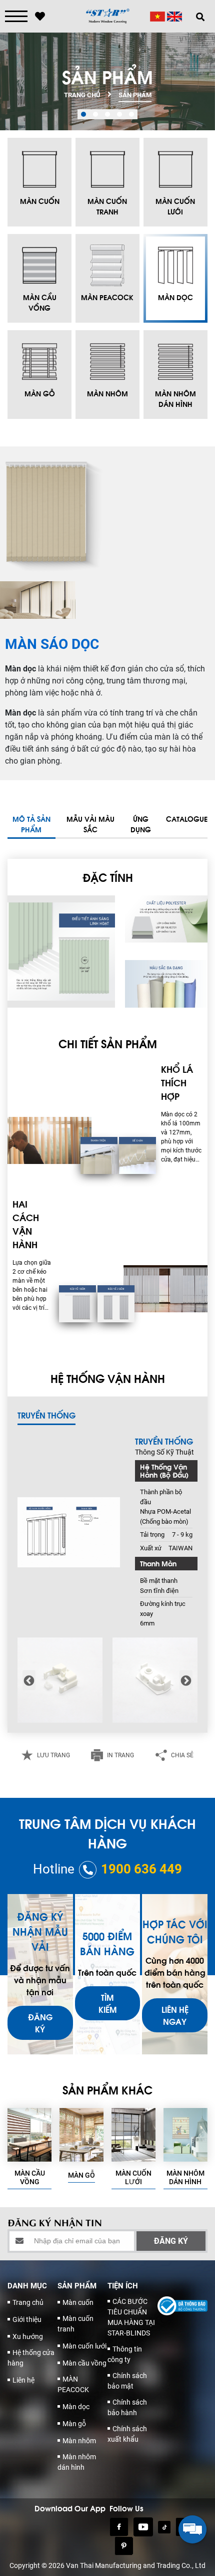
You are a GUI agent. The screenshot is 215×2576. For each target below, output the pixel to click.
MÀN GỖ (81, 2175)
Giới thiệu (27, 2319)
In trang (120, 1755)
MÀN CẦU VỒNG (30, 2177)
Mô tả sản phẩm (31, 824)
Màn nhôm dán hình (77, 2462)
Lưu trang (53, 1755)
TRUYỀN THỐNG (46, 1415)
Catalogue (187, 818)
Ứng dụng (141, 824)
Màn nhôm (79, 2441)
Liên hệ (23, 2380)
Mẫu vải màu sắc (90, 824)
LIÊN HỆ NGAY (175, 2015)
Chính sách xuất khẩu (127, 2434)
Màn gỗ (74, 2424)
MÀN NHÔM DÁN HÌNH (185, 2177)
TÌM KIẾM (107, 2003)
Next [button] (186, 1680)
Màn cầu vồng (84, 2363)
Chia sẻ (182, 1755)
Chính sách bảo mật (127, 2381)
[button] (83, 114)
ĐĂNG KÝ (40, 2023)
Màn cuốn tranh (75, 2324)
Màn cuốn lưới (84, 2346)
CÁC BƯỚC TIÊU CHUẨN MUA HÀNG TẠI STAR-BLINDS (131, 2317)
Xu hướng (28, 2336)
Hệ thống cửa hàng (31, 2358)
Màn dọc (76, 2407)
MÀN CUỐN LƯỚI (133, 2177)
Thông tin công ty (125, 2354)
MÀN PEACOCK (73, 2384)
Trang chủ (28, 2302)
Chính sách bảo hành (127, 2407)
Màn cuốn (78, 2302)
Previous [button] (29, 1680)
